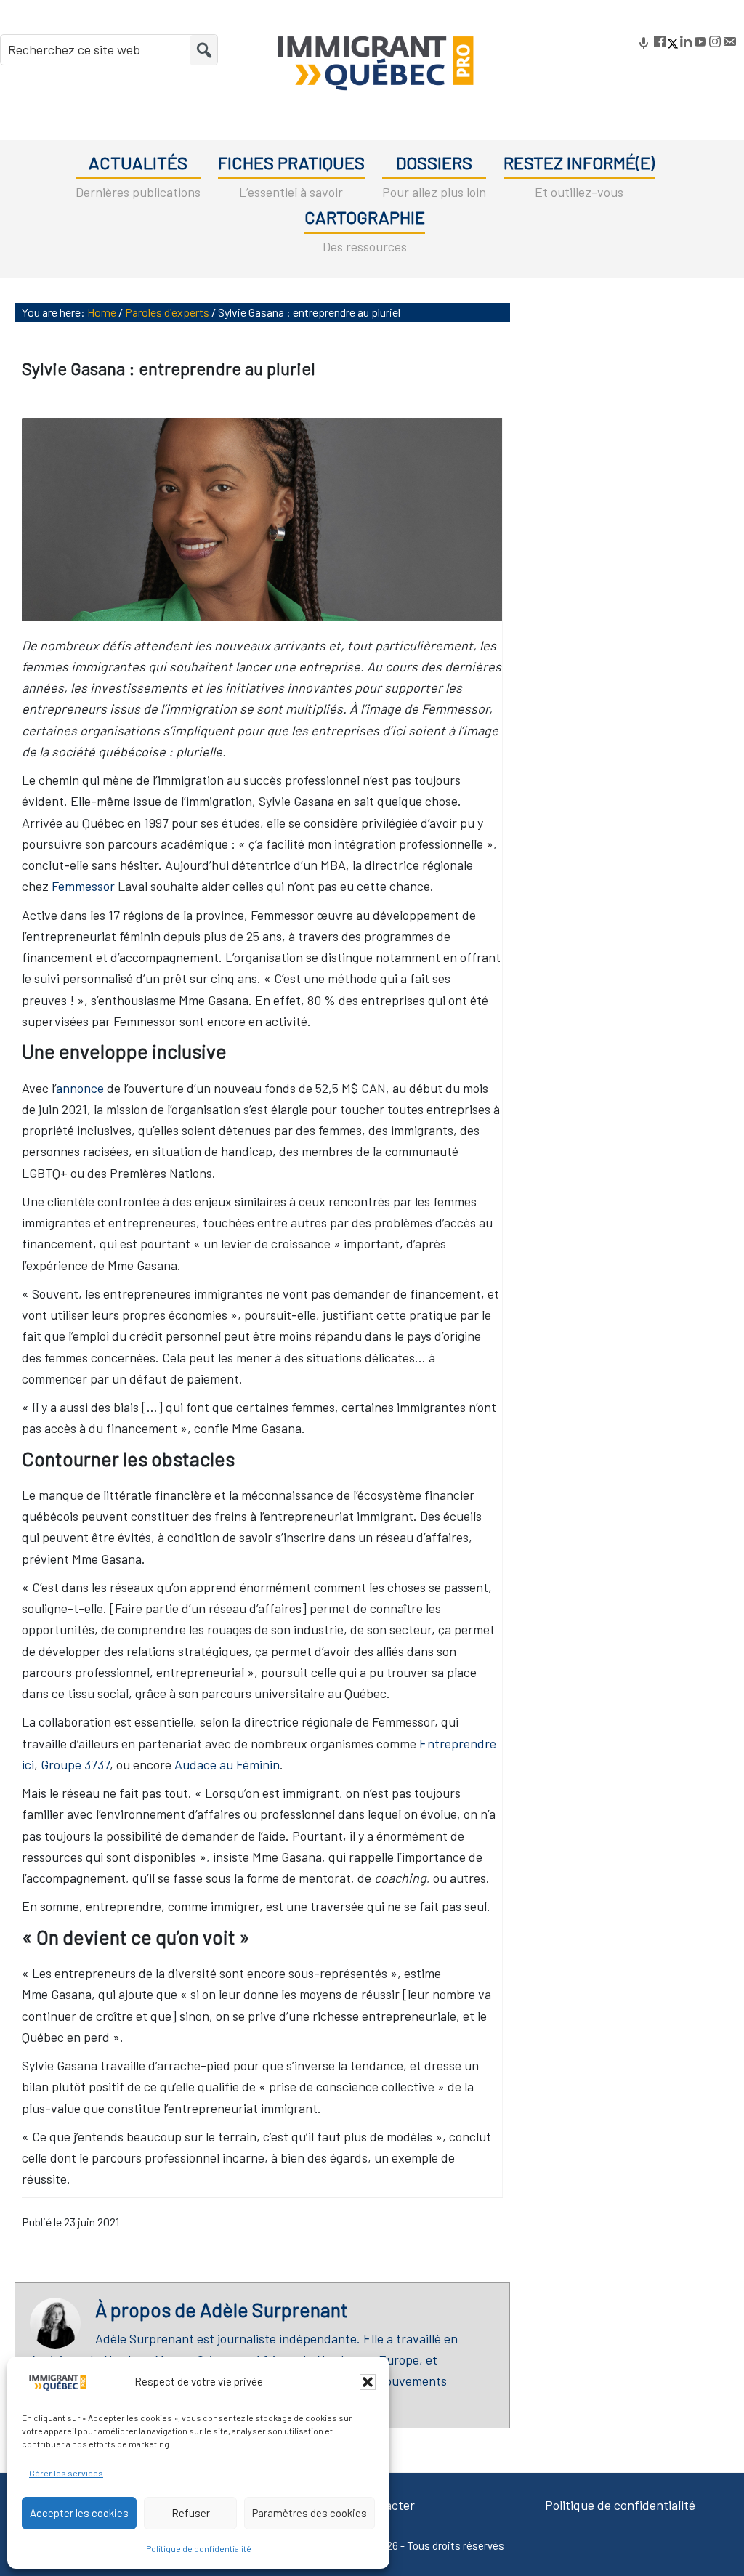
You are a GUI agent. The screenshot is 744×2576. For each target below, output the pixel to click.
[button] (368, 2382)
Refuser (191, 2513)
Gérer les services (66, 2473)
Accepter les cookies (79, 2513)
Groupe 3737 (75, 1764)
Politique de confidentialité (199, 2548)
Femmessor (83, 886)
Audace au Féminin (227, 1764)
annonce (80, 1088)
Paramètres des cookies (310, 2513)
